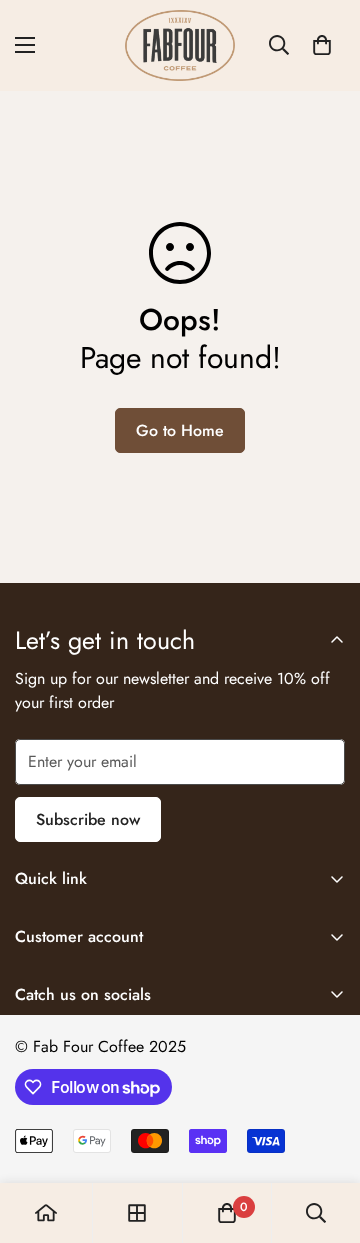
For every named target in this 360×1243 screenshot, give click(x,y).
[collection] (137, 1213)
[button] (322, 45)
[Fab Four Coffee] (180, 45)
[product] (46, 1213)
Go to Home (180, 430)
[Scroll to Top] (324, 1137)
